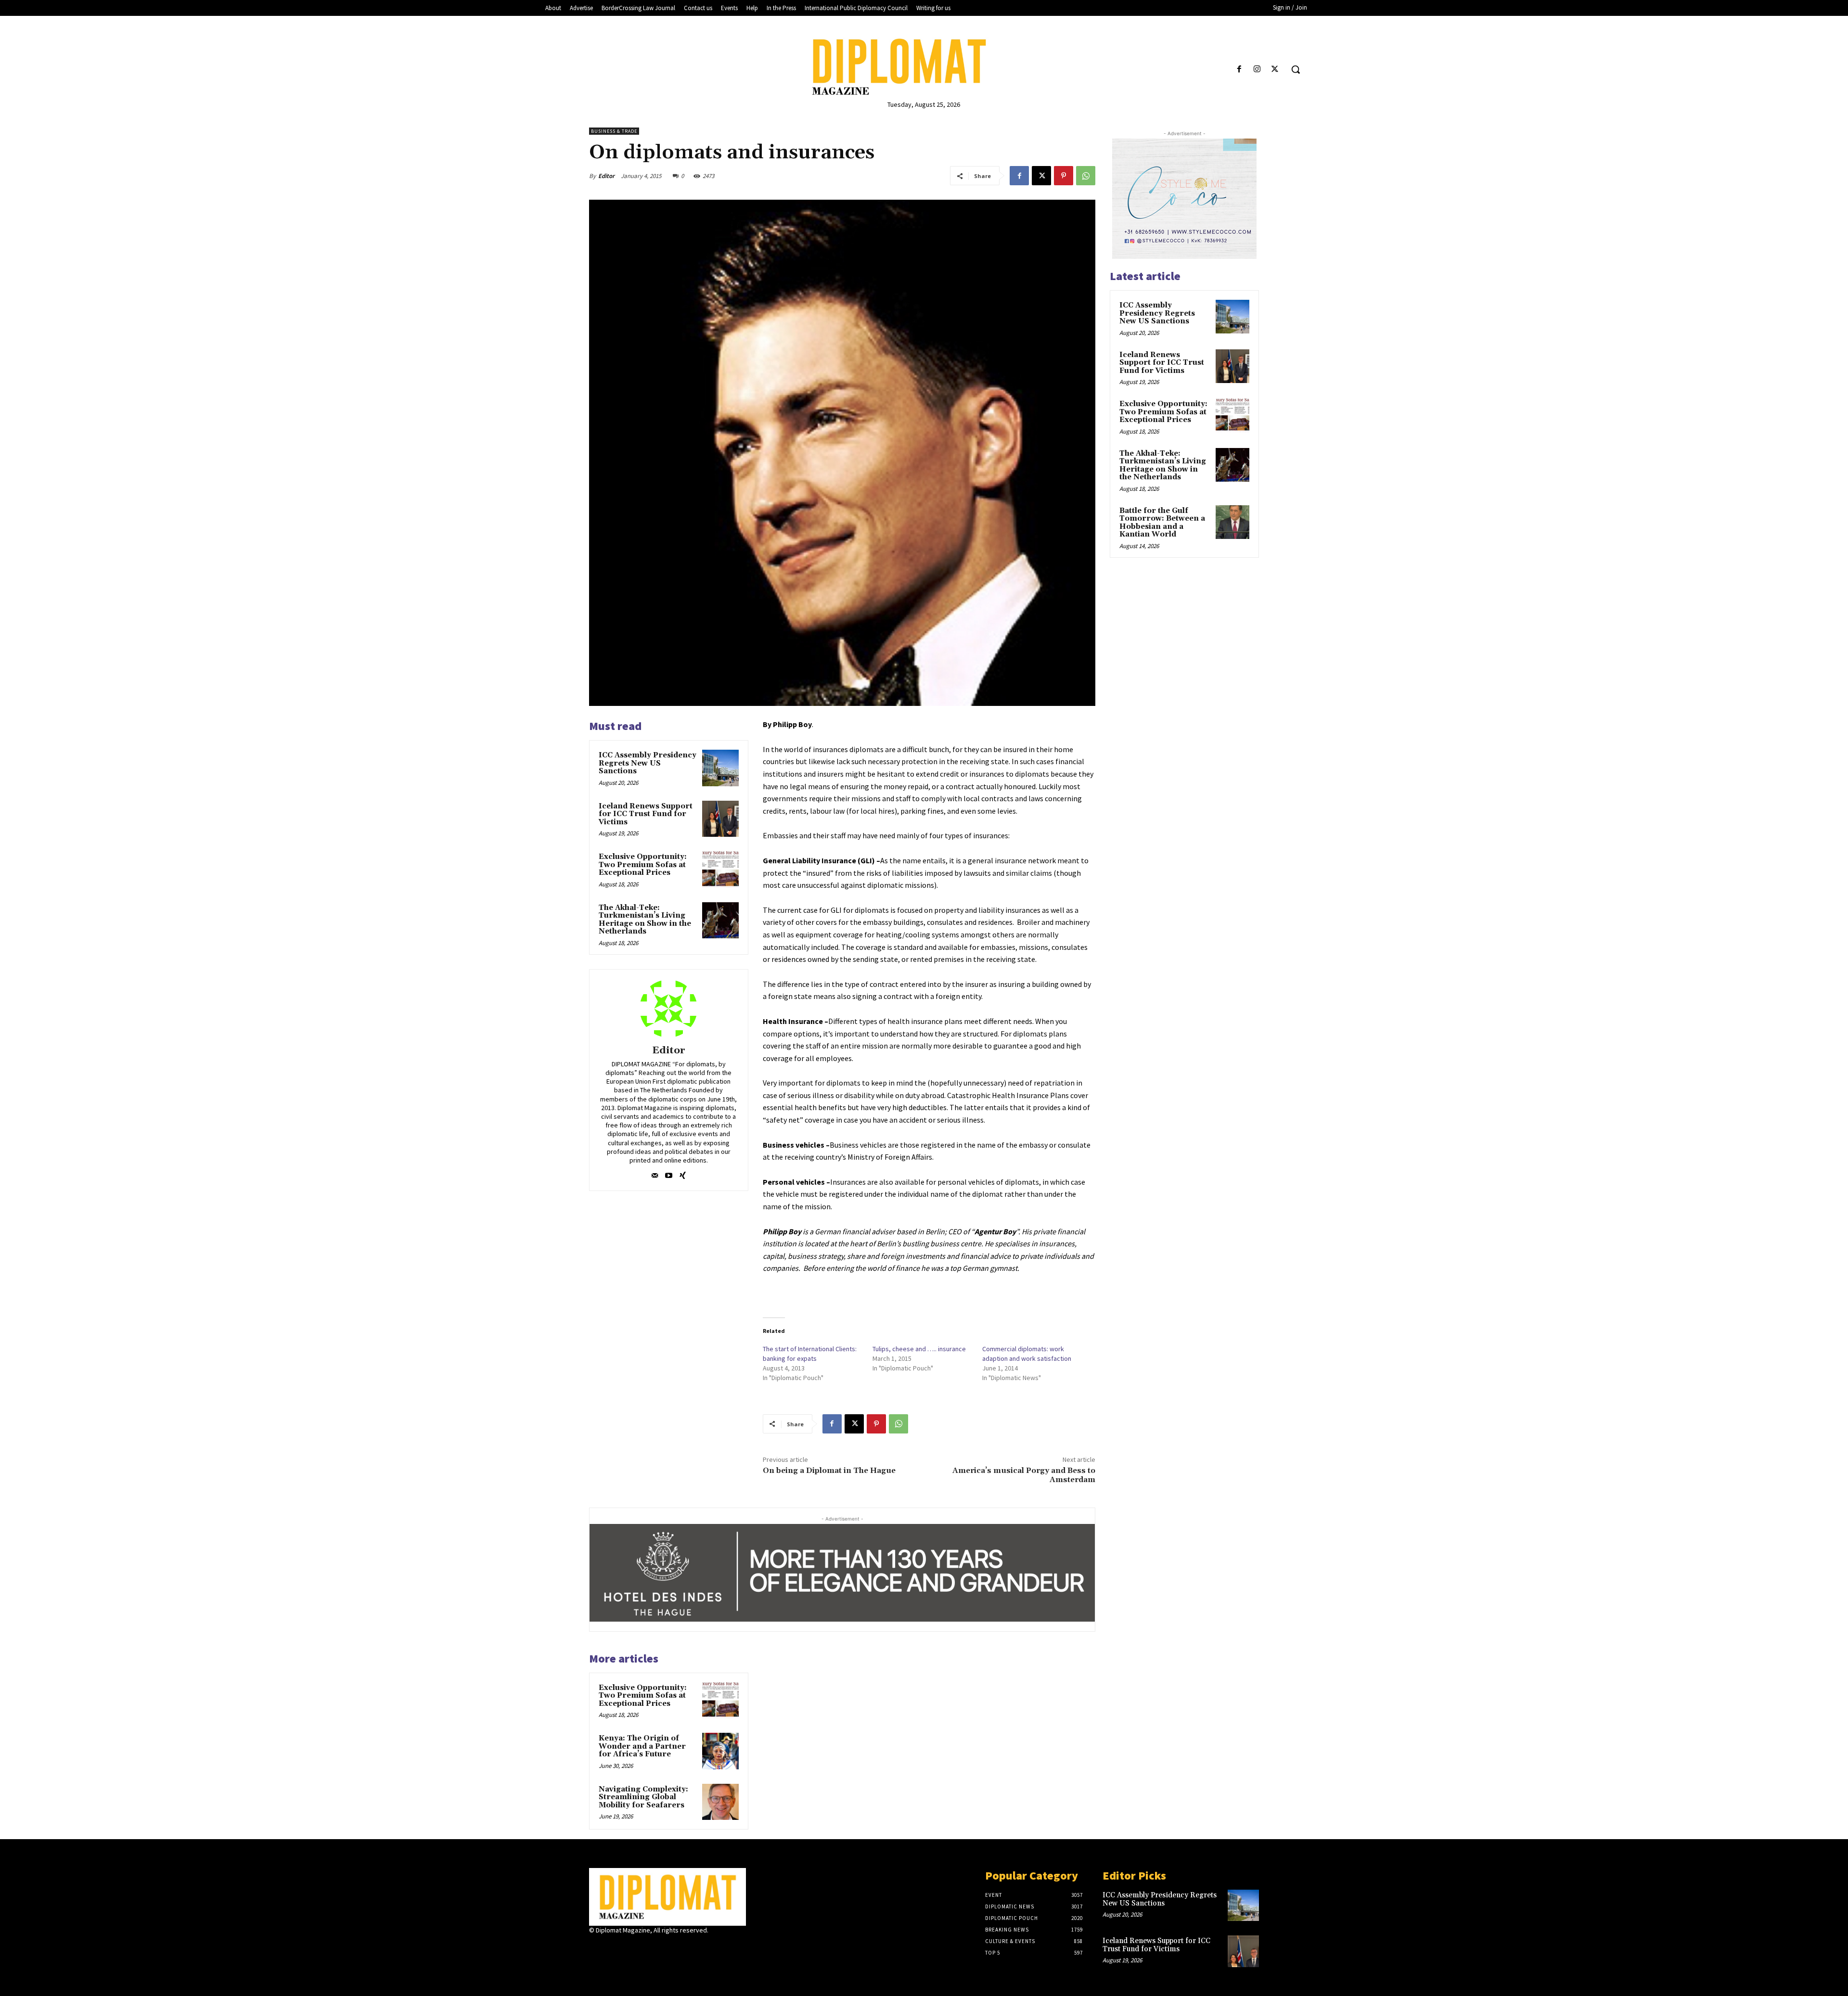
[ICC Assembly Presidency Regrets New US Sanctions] (720, 768)
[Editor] (668, 1009)
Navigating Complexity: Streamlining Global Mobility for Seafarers (643, 1797)
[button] (1296, 69)
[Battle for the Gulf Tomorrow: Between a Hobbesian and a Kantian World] (1232, 522)
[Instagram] (1257, 70)
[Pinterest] (1064, 176)
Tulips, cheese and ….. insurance (919, 1349)
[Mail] (655, 1173)
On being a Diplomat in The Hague (829, 1471)
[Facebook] (1239, 70)
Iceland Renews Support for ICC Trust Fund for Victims (646, 814)
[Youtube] (669, 1173)
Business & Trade (614, 131)
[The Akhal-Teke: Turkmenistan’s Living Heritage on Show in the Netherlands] (720, 921)
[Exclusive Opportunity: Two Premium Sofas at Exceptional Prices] (720, 870)
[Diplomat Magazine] (924, 67)
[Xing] (683, 1173)
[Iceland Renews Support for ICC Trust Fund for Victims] (720, 819)
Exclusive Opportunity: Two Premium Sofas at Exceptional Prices (643, 865)
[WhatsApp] (1086, 176)
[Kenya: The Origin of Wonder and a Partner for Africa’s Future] (720, 1751)
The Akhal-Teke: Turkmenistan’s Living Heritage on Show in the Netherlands (645, 920)
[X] (1275, 70)
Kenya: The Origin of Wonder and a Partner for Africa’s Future (642, 1746)
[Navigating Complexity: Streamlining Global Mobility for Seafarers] (720, 1802)
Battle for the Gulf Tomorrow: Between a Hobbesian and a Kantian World (1162, 523)
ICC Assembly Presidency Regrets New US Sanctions (648, 763)
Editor (606, 176)
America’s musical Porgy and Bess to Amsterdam (1024, 1475)
